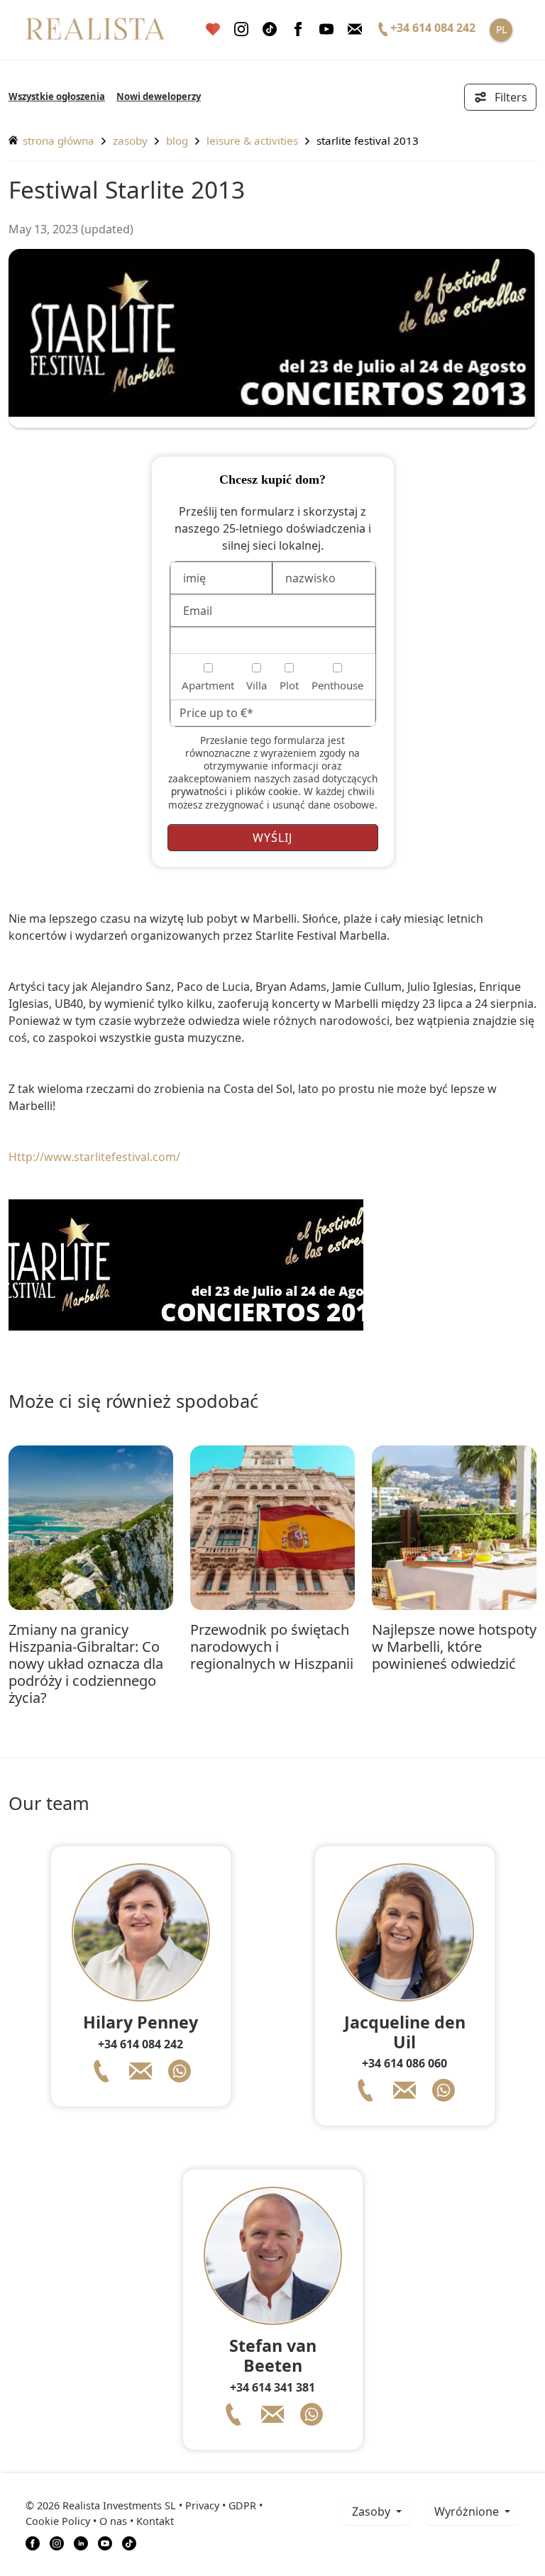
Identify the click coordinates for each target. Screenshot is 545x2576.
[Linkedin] (81, 2543)
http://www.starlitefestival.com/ (94, 1157)
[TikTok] (129, 2543)
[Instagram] (241, 29)
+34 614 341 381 (272, 2387)
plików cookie (267, 791)
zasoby (130, 140)
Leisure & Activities (252, 140)
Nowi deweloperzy (159, 96)
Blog (177, 140)
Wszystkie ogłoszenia (57, 96)
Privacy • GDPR (221, 2505)
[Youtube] (326, 29)
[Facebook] (298, 29)
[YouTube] (105, 2543)
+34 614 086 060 (404, 2063)
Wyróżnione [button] (468, 2511)
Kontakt (155, 2521)
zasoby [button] (373, 2511)
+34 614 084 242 (141, 2044)
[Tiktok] (270, 29)
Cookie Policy (58, 2521)
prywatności (199, 791)
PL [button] (501, 29)
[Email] (355, 29)
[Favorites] (213, 29)
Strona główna (57, 140)
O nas (113, 2521)
